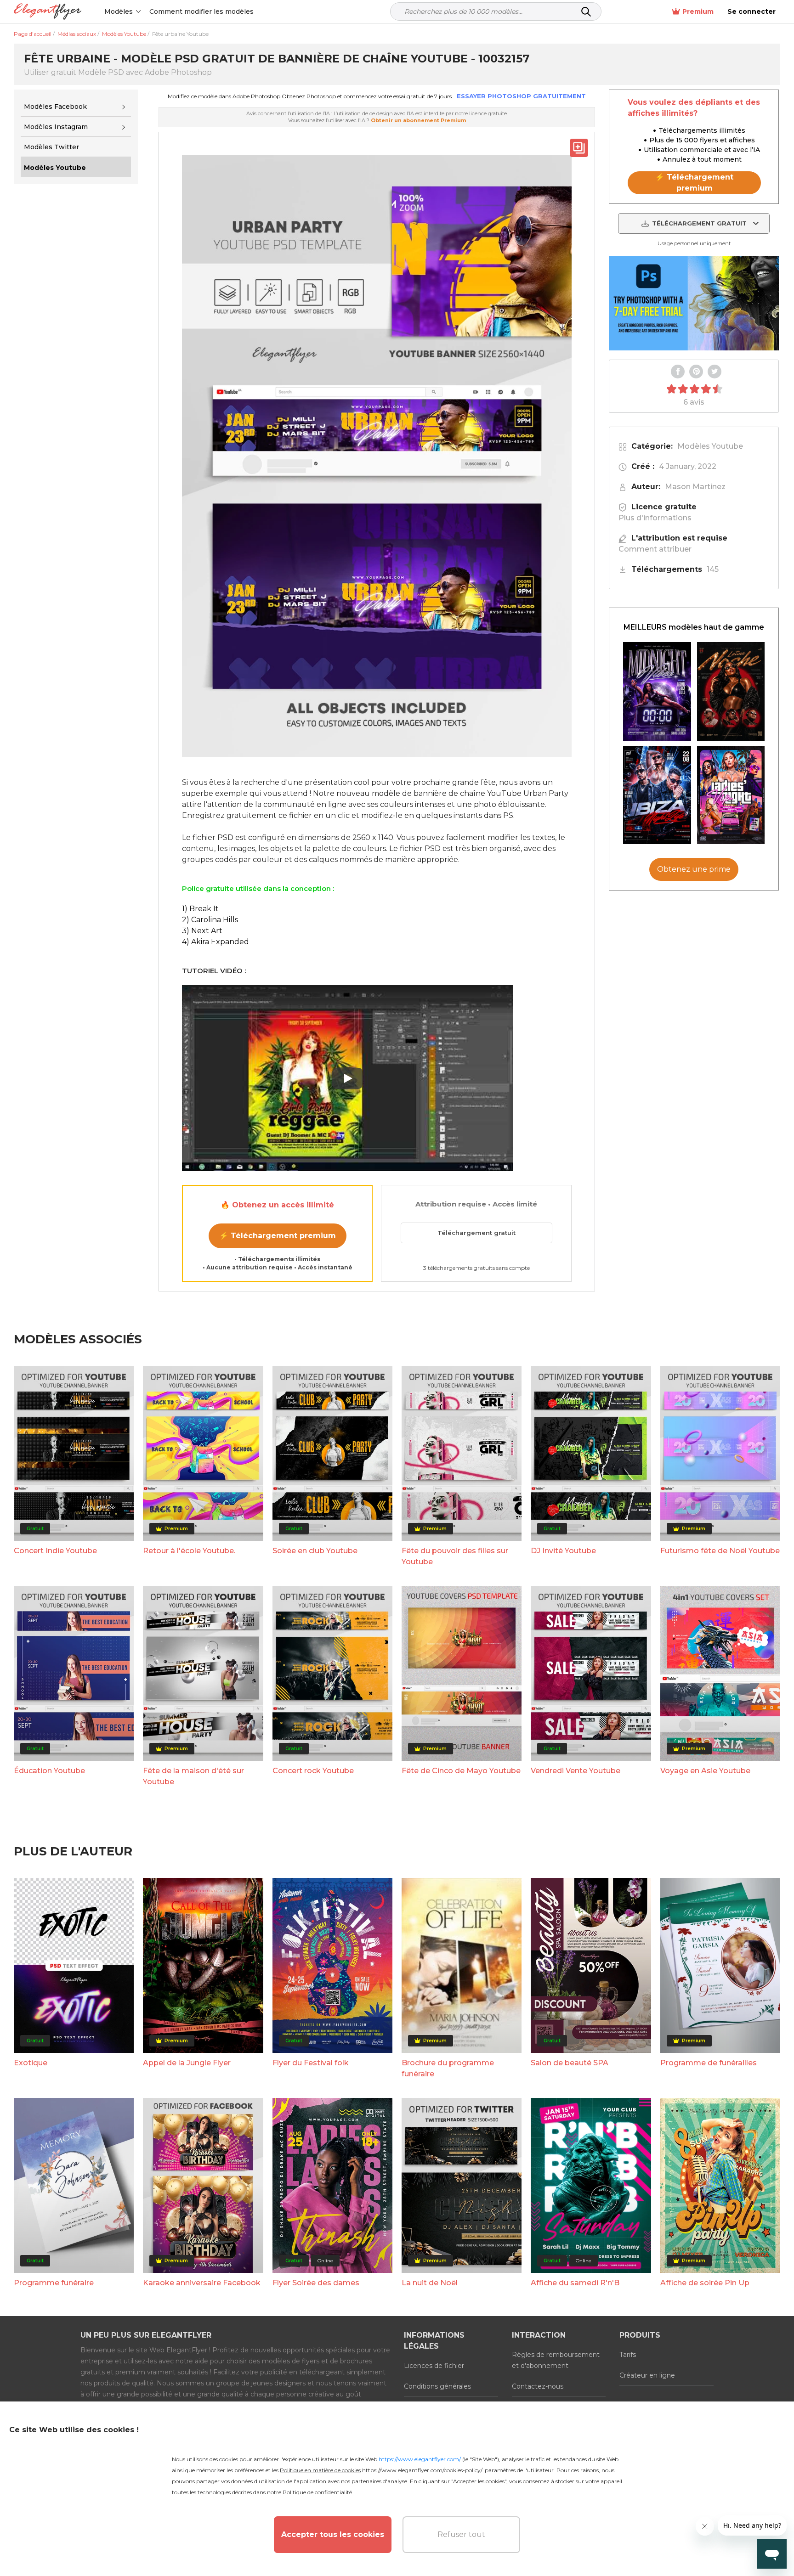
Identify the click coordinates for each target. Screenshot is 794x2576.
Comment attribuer (655, 549)
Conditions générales (437, 2386)
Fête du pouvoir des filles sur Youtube (455, 1556)
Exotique (31, 2063)
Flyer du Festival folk (311, 2063)
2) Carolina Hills (210, 920)
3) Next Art (202, 931)
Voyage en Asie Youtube (705, 1771)
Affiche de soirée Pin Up (705, 2283)
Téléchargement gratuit (476, 1233)
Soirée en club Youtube (315, 1551)
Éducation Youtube (49, 1771)
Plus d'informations (655, 518)
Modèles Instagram (56, 127)
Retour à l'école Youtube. (189, 1551)
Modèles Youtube (710, 446)
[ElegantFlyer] (48, 12)
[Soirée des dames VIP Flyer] (731, 795)
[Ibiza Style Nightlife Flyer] (657, 795)
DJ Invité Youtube (563, 1551)
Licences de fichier (434, 2366)
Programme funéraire (54, 2283)
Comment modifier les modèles (201, 11)
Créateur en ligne (647, 2375)
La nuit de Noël (430, 2283)
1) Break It (200, 909)
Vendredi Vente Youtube (576, 1771)
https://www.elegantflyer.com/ (420, 2459)
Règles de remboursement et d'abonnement (556, 2360)
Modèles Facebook (55, 107)
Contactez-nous (538, 2386)
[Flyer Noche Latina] (731, 691)
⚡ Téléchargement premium (278, 1236)
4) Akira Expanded (216, 942)
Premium (698, 11)
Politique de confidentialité (317, 2492)
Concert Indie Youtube (55, 1551)
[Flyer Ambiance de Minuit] (657, 691)
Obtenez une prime (694, 870)
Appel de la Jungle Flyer (187, 2063)
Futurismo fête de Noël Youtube (720, 1551)
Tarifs (628, 2355)
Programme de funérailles (709, 2063)
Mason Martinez (695, 487)
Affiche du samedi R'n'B (575, 2283)
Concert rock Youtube (313, 1771)
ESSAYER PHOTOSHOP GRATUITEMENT (521, 96)
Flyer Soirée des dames (316, 2283)
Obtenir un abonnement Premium (418, 120)
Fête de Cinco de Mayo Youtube (461, 1771)
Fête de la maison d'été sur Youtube (193, 1776)
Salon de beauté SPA (570, 2063)
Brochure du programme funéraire (448, 2068)
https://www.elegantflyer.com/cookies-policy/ (422, 2470)
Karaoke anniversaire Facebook (202, 2283)
